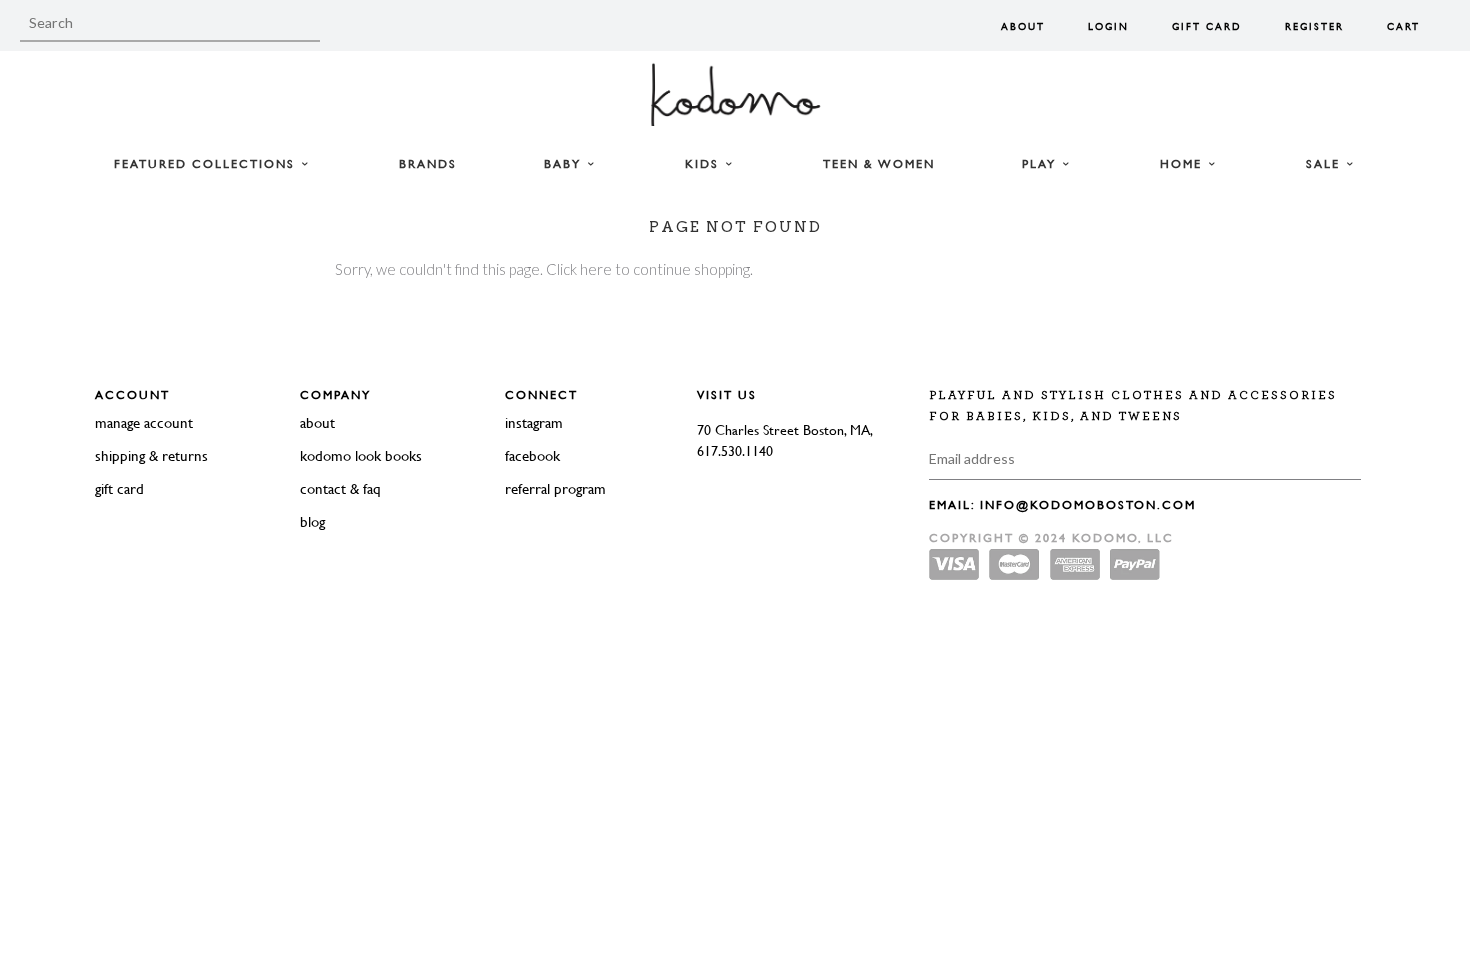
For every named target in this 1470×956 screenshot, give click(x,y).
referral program (555, 488)
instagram (534, 422)
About (1023, 26)
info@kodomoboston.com (1088, 505)
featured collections (207, 164)
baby (565, 164)
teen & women (879, 164)
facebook (532, 455)
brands (428, 164)
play (1041, 164)
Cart (1403, 26)
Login (1108, 26)
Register (1314, 26)
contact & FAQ (340, 488)
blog (312, 521)
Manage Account (144, 422)
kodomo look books (361, 455)
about (317, 422)
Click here (579, 269)
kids (704, 164)
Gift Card (1207, 26)
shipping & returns (151, 455)
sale (1325, 164)
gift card (119, 488)
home (1183, 164)
